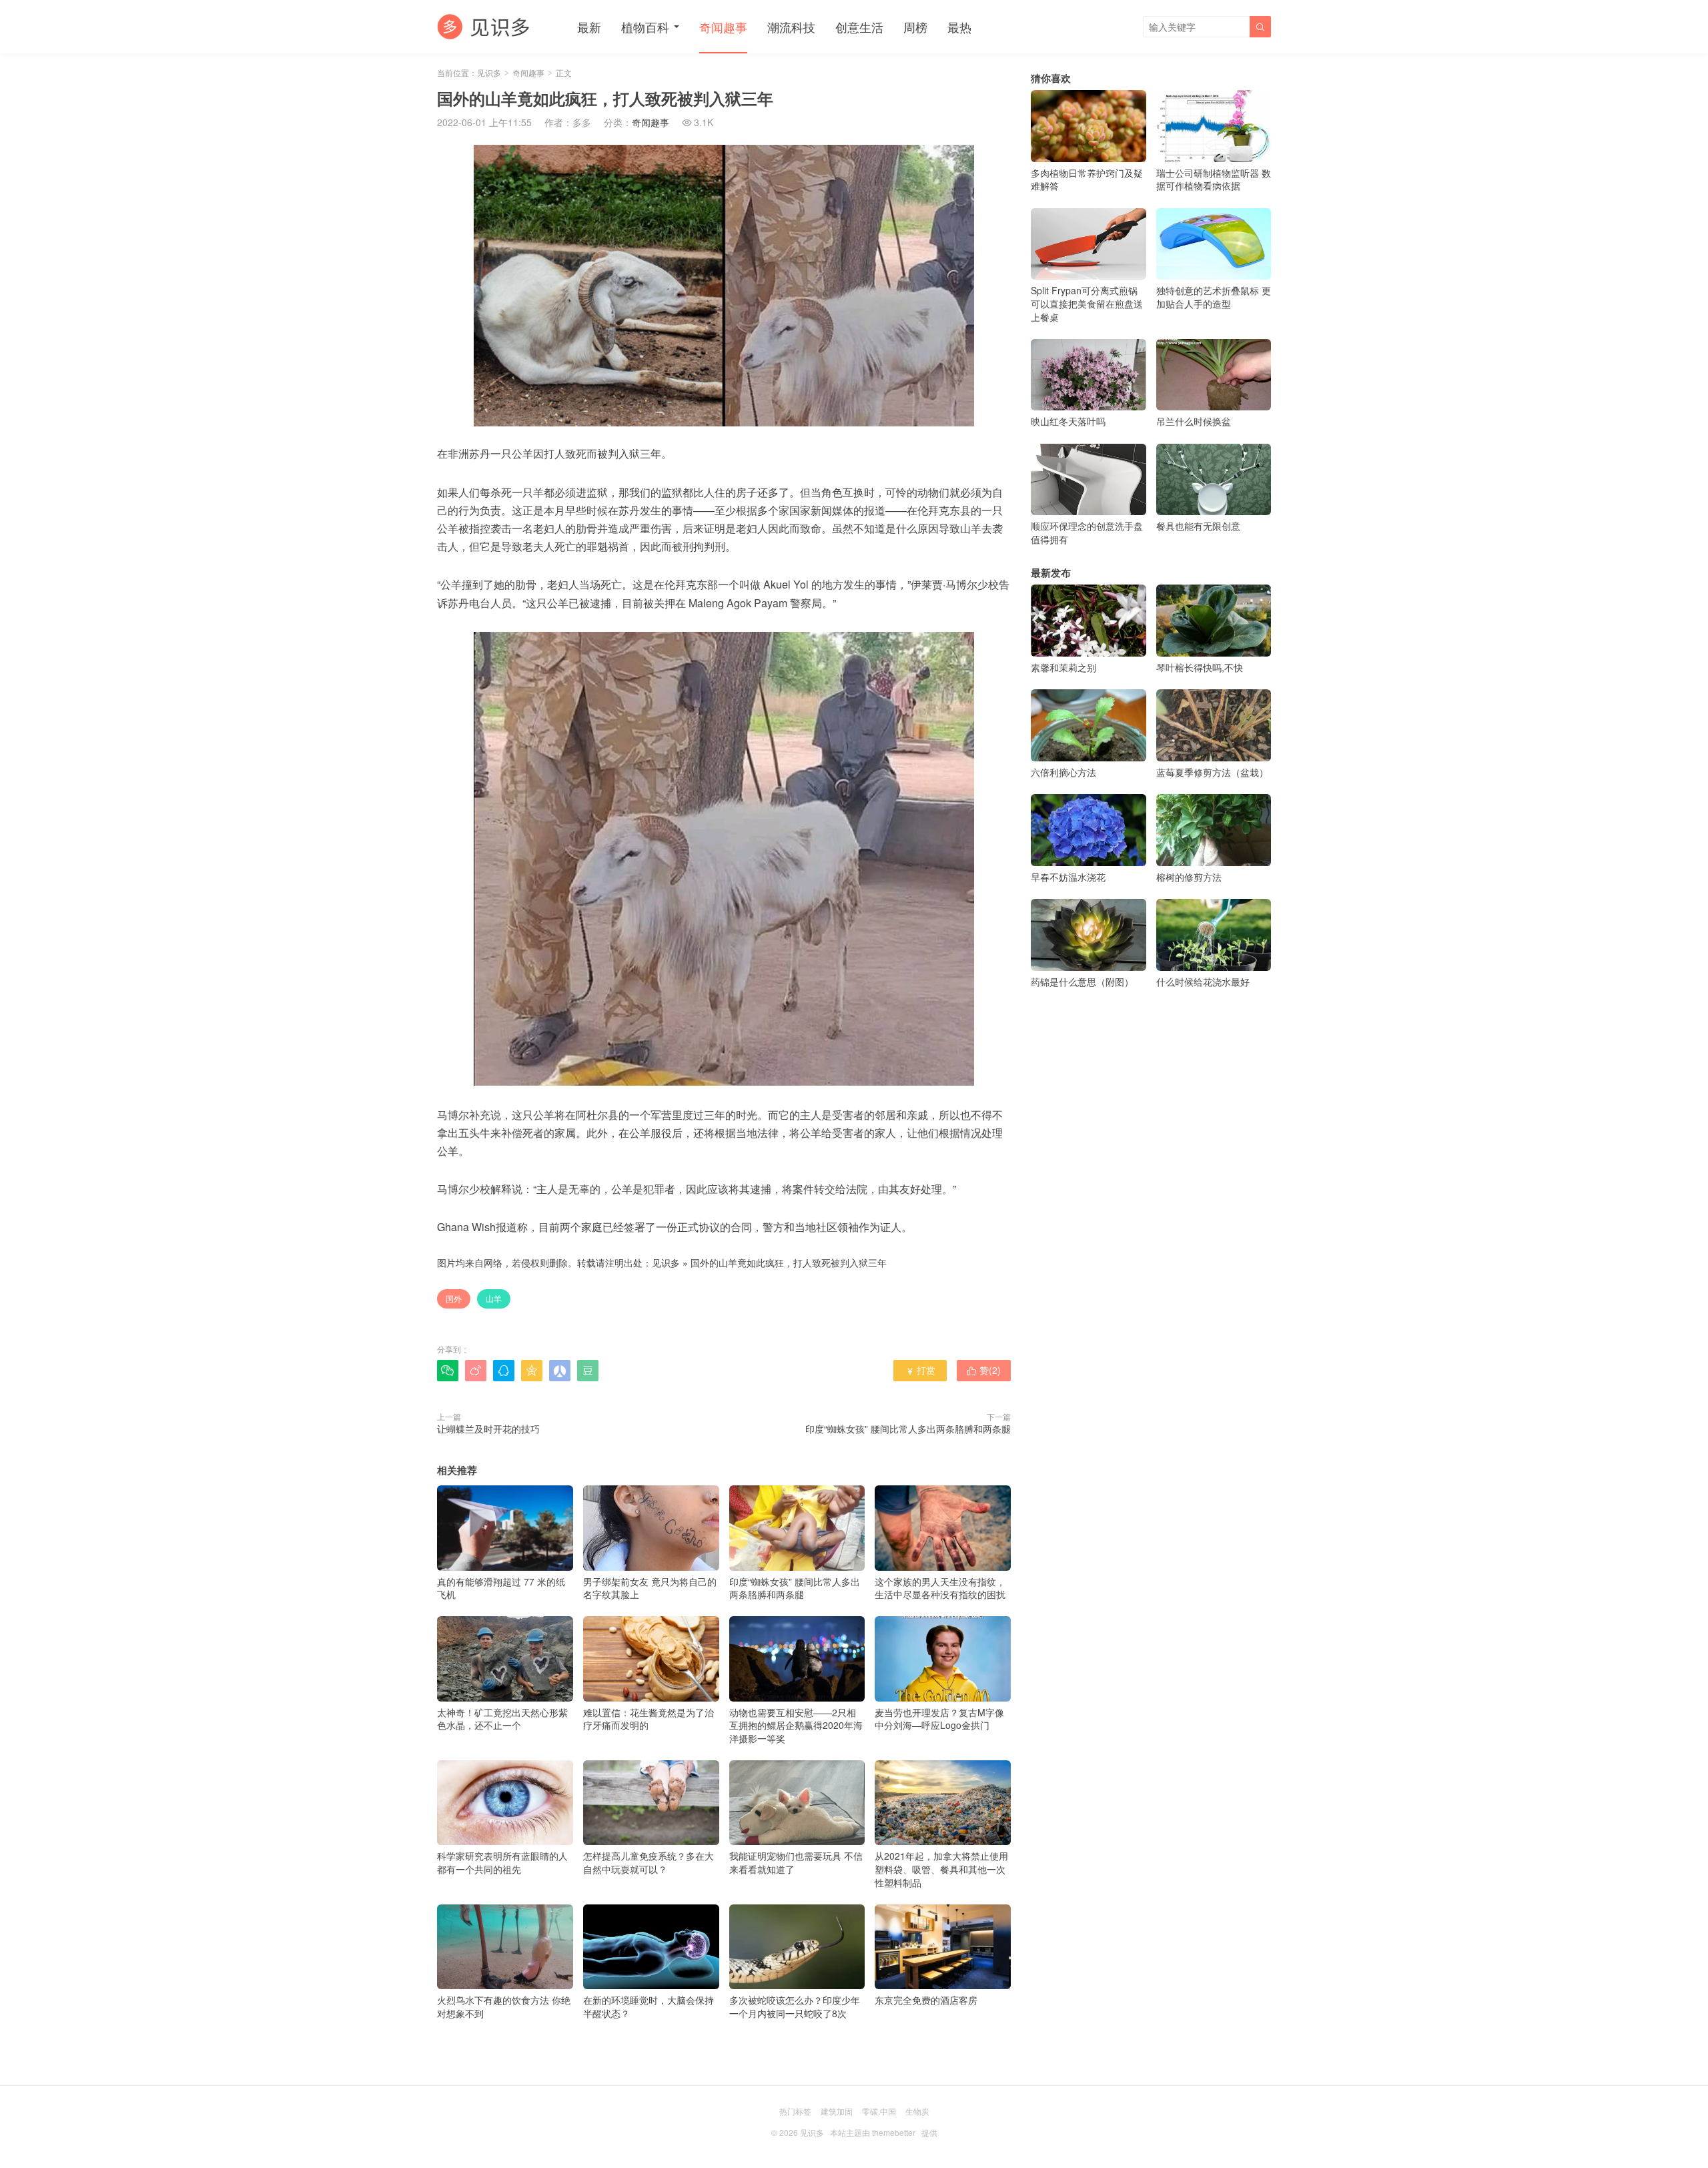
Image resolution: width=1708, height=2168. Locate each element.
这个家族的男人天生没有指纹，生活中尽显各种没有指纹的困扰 (940, 1588)
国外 (454, 1298)
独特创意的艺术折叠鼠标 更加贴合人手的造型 (1214, 297)
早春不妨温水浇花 (1068, 877)
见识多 (489, 72)
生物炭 (917, 2111)
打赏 (920, 1370)
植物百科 (645, 27)
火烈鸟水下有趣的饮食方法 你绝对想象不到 (504, 2007)
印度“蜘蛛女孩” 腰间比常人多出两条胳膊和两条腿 (908, 1429)
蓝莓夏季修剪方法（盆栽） (1212, 772)
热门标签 (795, 2111)
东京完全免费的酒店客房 (926, 2000)
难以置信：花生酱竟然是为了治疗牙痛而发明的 (649, 1719)
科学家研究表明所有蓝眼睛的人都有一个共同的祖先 (502, 1862)
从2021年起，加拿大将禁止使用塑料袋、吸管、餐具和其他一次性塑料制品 (941, 1869)
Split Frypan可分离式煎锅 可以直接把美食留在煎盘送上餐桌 (1087, 303)
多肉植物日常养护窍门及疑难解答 (1087, 179)
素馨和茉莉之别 (1063, 667)
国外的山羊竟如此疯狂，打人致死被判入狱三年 (789, 1262)
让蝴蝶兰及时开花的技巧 (488, 1429)
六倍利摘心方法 (1063, 772)
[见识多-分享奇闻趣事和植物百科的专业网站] (484, 27)
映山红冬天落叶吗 (1068, 421)
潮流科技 (791, 27)
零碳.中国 (879, 2111)
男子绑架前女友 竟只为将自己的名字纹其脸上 (650, 1588)
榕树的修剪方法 (1189, 877)
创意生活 (859, 27)
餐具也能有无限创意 (1198, 526)
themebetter (894, 2132)
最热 (959, 27)
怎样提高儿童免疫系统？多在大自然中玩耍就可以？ (649, 1862)
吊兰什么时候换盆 (1194, 421)
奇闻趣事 (723, 27)
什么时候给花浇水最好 (1203, 982)
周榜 (915, 27)
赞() (984, 1370)
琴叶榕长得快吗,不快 (1200, 667)
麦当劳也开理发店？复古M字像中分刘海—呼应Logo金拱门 (939, 1719)
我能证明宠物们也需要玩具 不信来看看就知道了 (796, 1862)
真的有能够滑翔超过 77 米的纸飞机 (501, 1588)
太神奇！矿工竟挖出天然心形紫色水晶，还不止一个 (502, 1719)
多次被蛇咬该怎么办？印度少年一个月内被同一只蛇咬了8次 (795, 2007)
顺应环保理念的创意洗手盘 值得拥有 (1087, 532)
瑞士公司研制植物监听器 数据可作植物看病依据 (1214, 179)
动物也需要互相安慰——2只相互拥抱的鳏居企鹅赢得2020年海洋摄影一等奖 (796, 1725)
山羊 (494, 1298)
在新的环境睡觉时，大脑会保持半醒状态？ (649, 2007)
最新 (589, 27)
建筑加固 (837, 2111)
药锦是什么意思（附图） (1082, 982)
